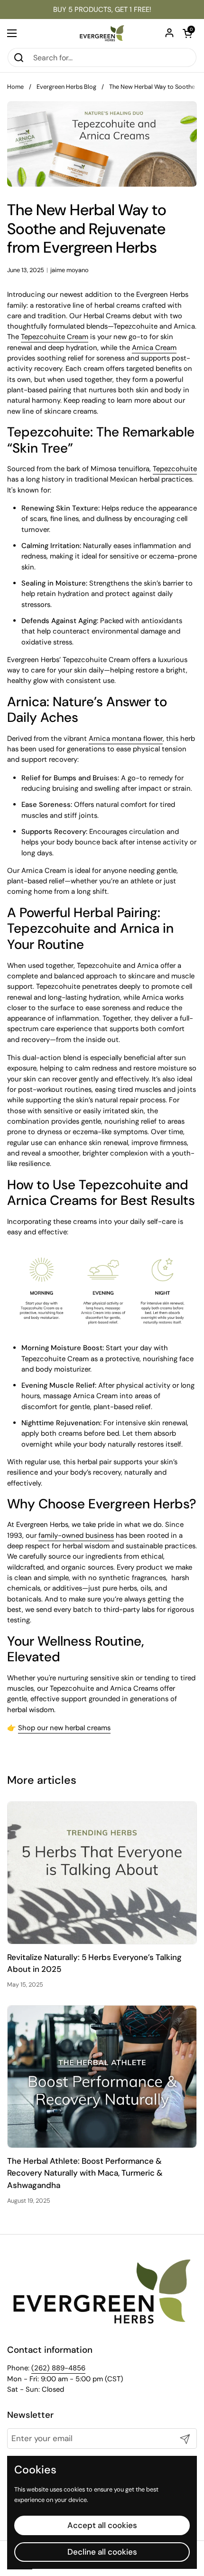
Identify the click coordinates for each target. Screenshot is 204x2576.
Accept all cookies (102, 2525)
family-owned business (76, 1535)
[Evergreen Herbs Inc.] (102, 33)
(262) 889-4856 (58, 2368)
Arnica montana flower (126, 739)
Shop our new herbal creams (64, 1728)
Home (15, 87)
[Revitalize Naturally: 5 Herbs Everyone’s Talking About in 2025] (102, 1873)
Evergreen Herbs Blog (66, 87)
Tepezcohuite (175, 469)
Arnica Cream (154, 348)
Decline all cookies (102, 2552)
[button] (187, 33)
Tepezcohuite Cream (55, 337)
